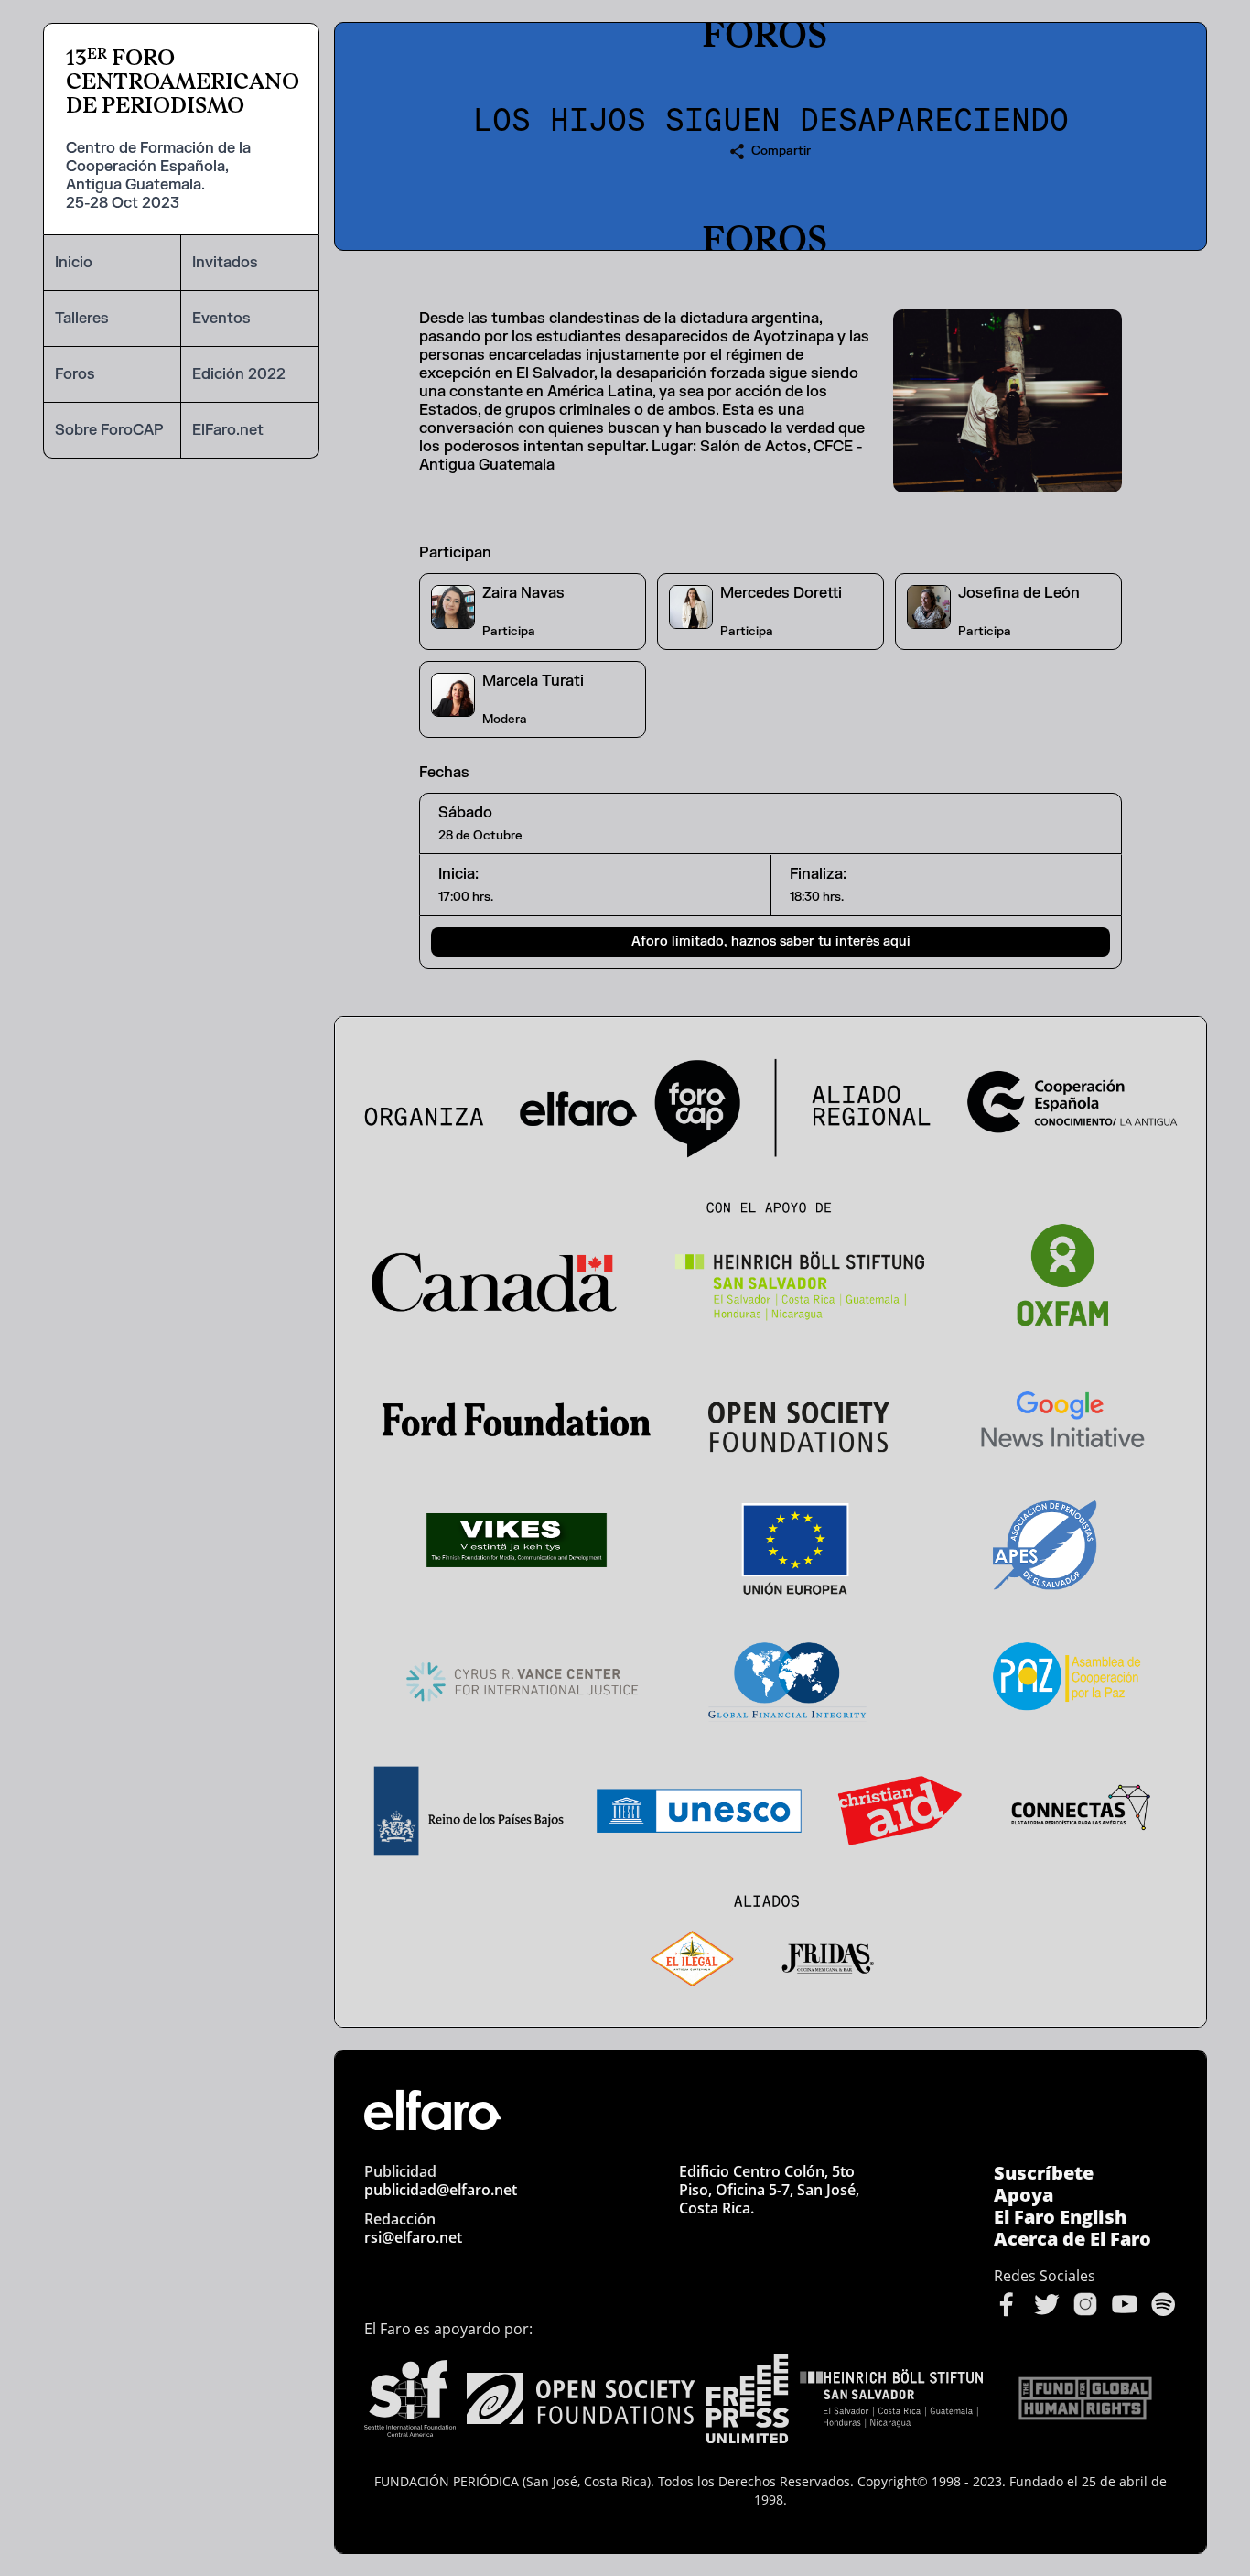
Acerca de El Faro (1072, 2239)
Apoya (1024, 2195)
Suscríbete (1044, 2173)
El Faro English (1060, 2217)
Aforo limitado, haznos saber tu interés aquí (771, 942)
